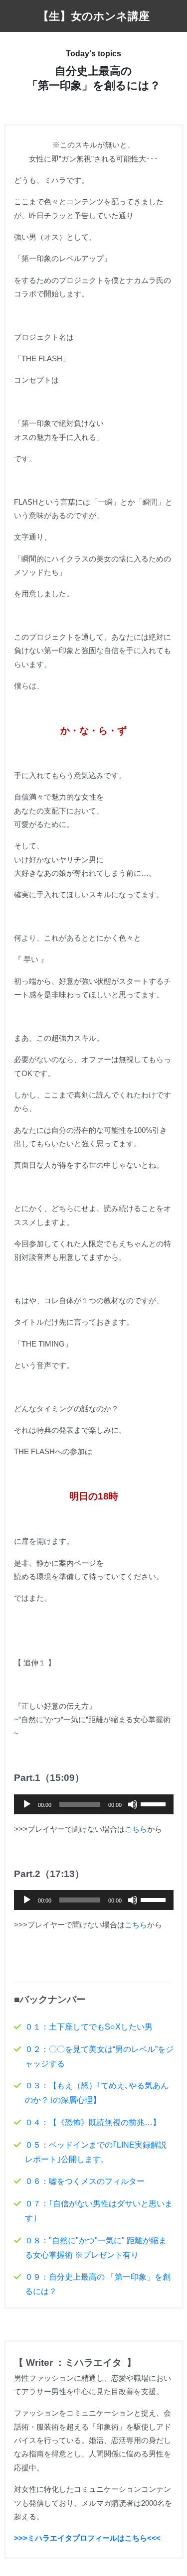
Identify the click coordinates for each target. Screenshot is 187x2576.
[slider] (155, 1803)
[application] (94, 1804)
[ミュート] (133, 1804)
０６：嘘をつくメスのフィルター (85, 2181)
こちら (136, 1829)
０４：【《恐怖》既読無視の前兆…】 (93, 2122)
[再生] (27, 1804)
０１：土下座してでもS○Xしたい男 (89, 2027)
